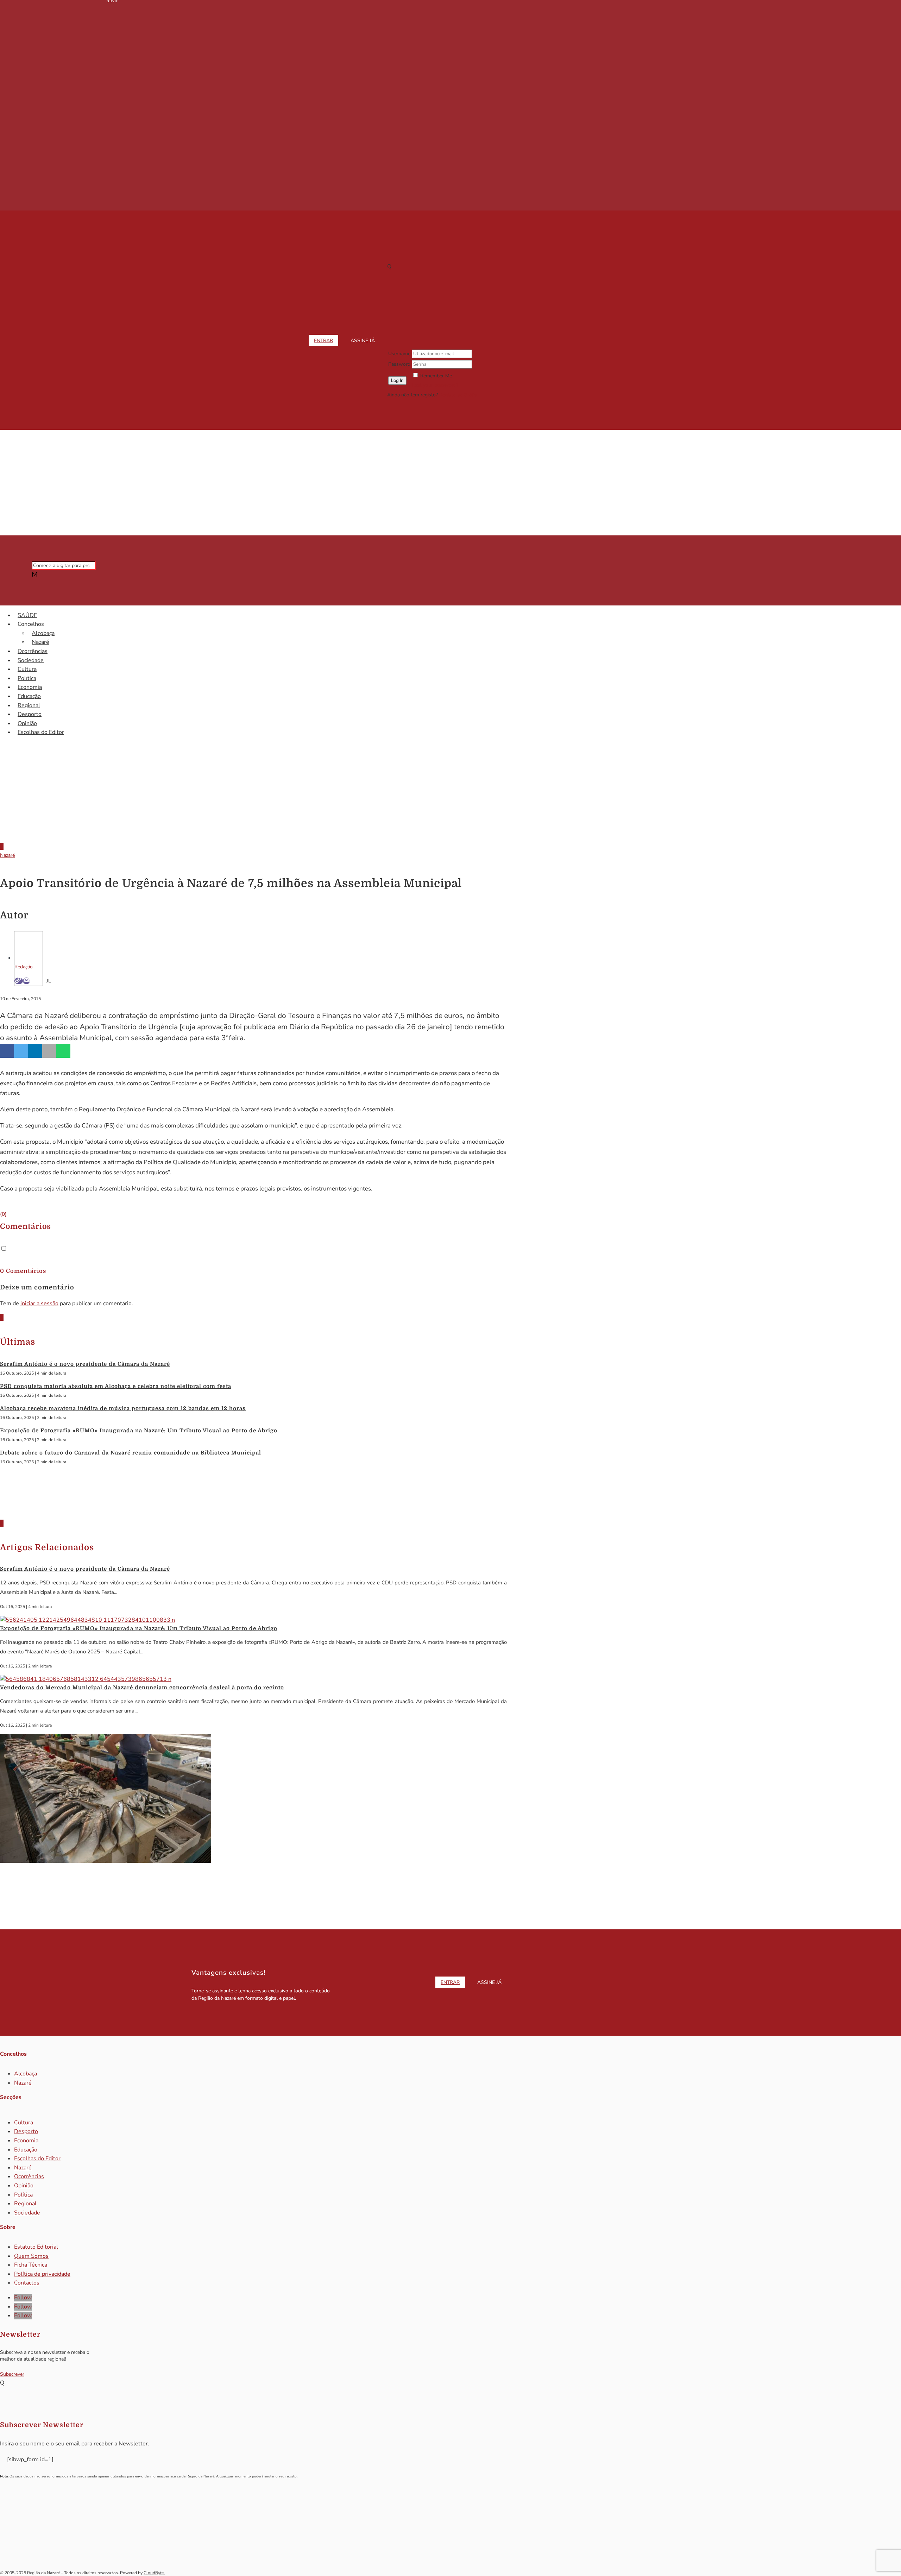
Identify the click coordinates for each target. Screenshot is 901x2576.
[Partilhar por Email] (49, 1051)
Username (399, 354)
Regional (29, 705)
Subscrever (12, 2374)
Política (27, 678)
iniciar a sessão (39, 1303)
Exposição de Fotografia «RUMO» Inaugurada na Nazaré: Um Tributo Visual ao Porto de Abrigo (139, 1431)
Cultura (27, 669)
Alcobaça (43, 633)
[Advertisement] (450, 483)
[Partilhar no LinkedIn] (35, 1051)
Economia (30, 687)
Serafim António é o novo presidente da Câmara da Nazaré (85, 1364)
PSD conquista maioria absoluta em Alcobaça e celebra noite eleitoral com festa (116, 1386)
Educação (29, 696)
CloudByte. (154, 2573)
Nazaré (40, 642)
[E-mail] (26, 981)
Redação (24, 967)
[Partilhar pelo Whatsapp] (63, 1051)
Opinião (27, 723)
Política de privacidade (42, 2274)
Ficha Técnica (31, 2265)
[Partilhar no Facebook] (7, 1051)
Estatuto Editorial (36, 2247)
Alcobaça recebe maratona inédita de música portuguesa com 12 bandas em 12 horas (123, 1408)
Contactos (27, 2283)
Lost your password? (435, 385)
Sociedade (31, 660)
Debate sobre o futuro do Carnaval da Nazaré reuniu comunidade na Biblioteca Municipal (131, 1453)
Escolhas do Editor (41, 732)
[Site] (19, 981)
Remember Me (436, 376)
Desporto (30, 714)
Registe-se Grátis (458, 395)
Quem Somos (31, 2256)
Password (399, 364)
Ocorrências (33, 651)
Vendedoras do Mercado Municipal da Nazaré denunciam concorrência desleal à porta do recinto (142, 1688)
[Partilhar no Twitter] (21, 1051)
